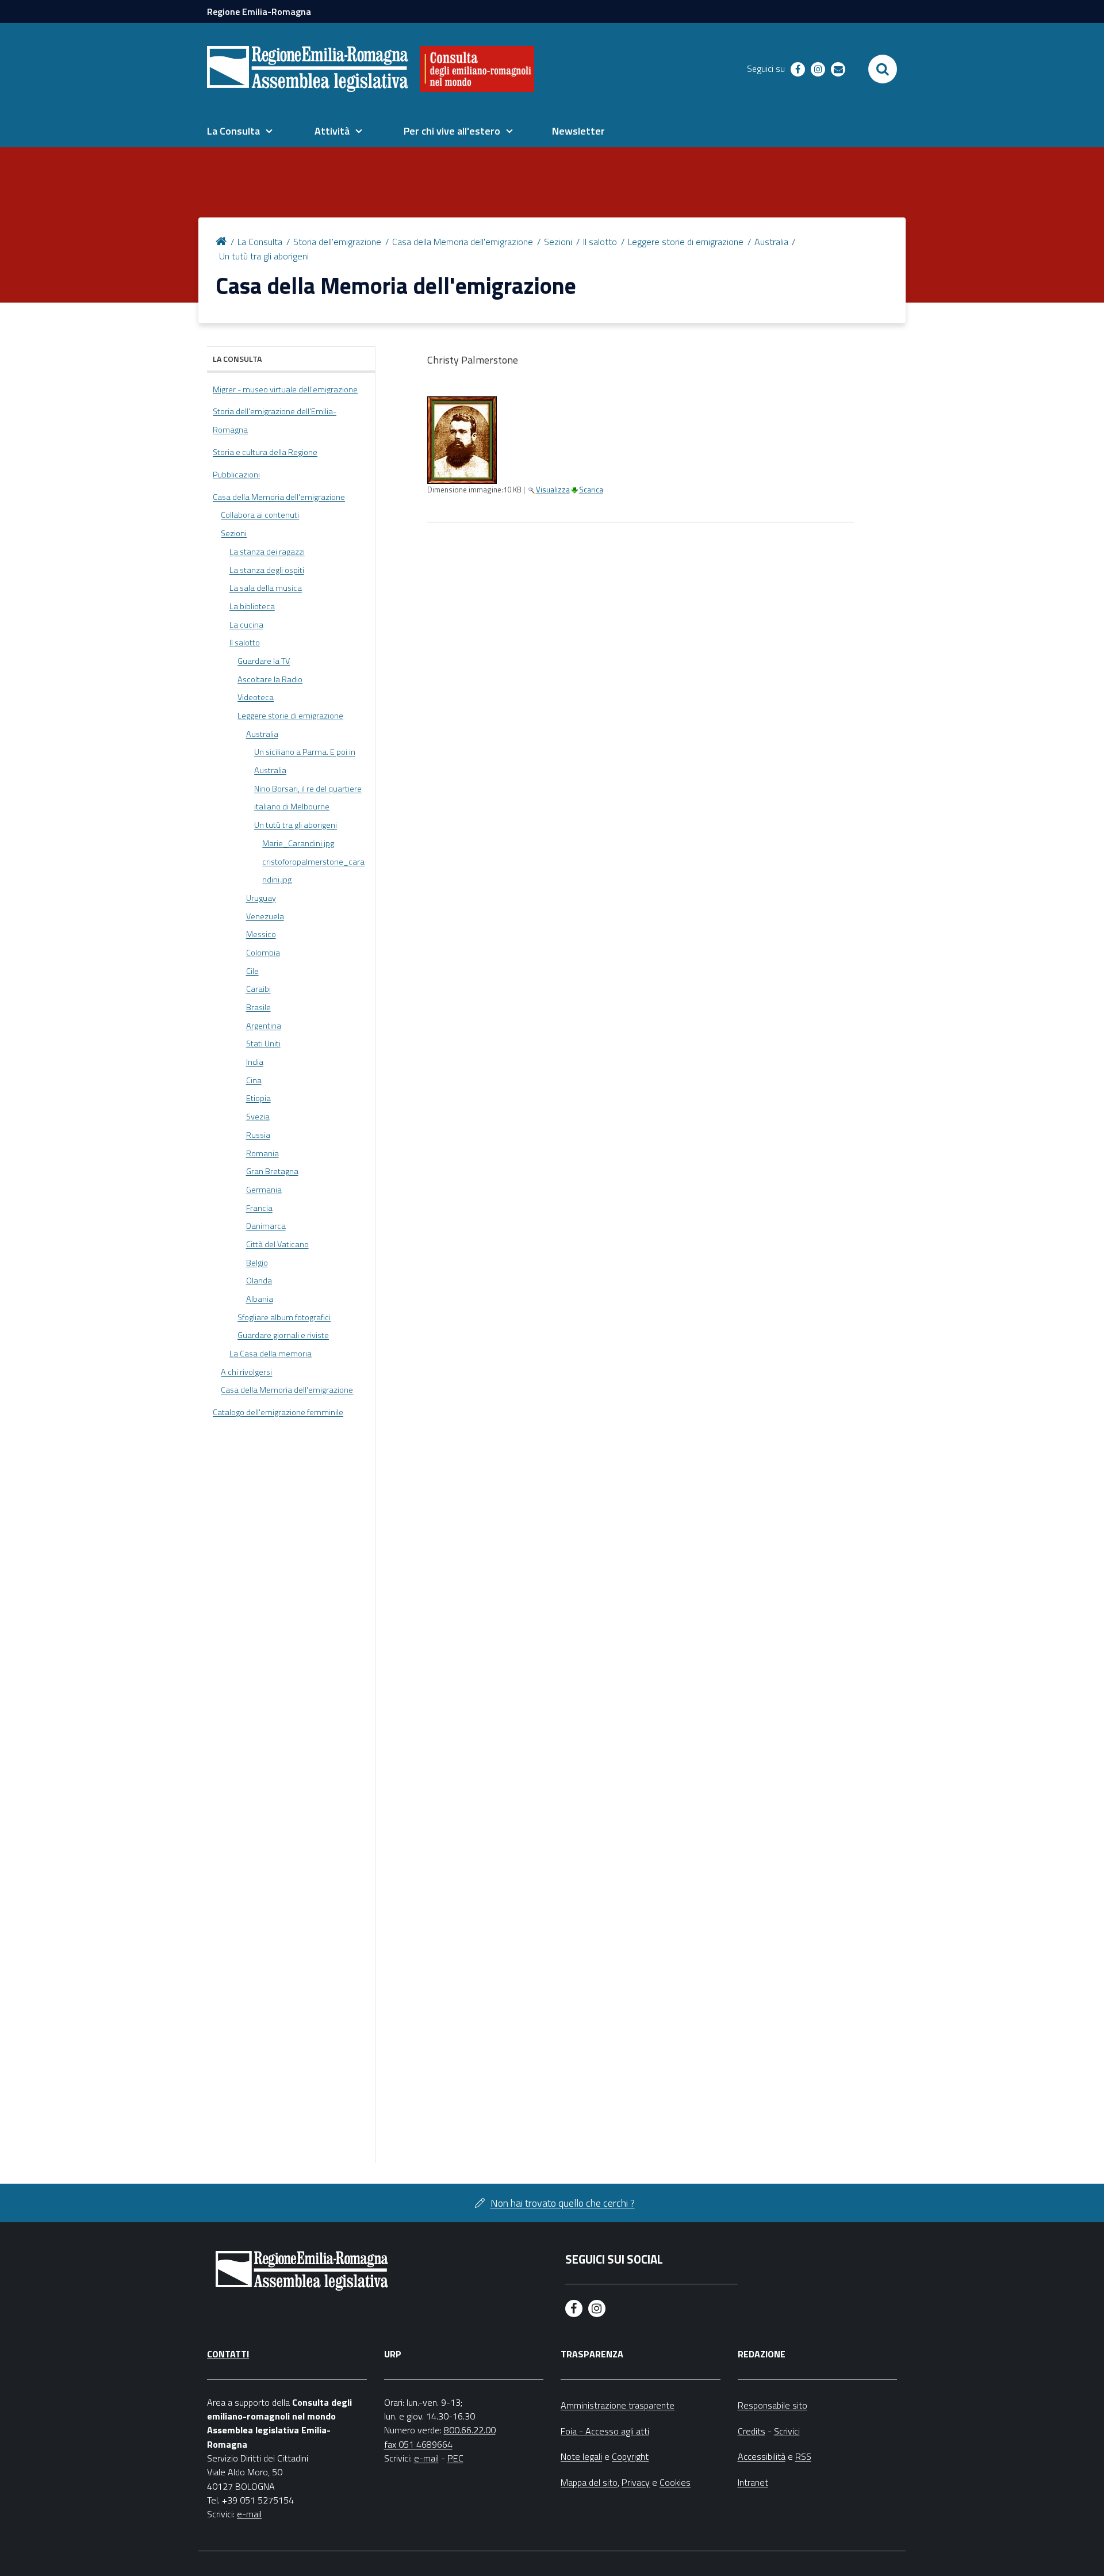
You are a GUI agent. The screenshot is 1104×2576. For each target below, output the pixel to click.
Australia (771, 242)
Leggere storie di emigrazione (686, 242)
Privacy (636, 2482)
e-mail (249, 2514)
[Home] (223, 240)
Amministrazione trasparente (618, 2405)
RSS (803, 2456)
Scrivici (787, 2431)
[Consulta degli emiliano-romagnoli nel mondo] (477, 69)
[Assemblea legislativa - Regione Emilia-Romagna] (308, 69)
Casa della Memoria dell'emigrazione (463, 242)
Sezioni (558, 242)
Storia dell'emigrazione (337, 242)
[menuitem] (240, 131)
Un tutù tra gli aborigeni (264, 256)
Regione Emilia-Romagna (259, 12)
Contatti (228, 2354)
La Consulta (260, 242)
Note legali (581, 2456)
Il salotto (600, 242)
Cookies (675, 2482)
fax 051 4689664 (418, 2444)
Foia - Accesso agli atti (605, 2431)
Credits (752, 2431)
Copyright (630, 2456)
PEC (455, 2458)
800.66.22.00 (470, 2430)
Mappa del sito (589, 2482)
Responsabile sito (773, 2405)
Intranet (753, 2482)
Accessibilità (762, 2456)
